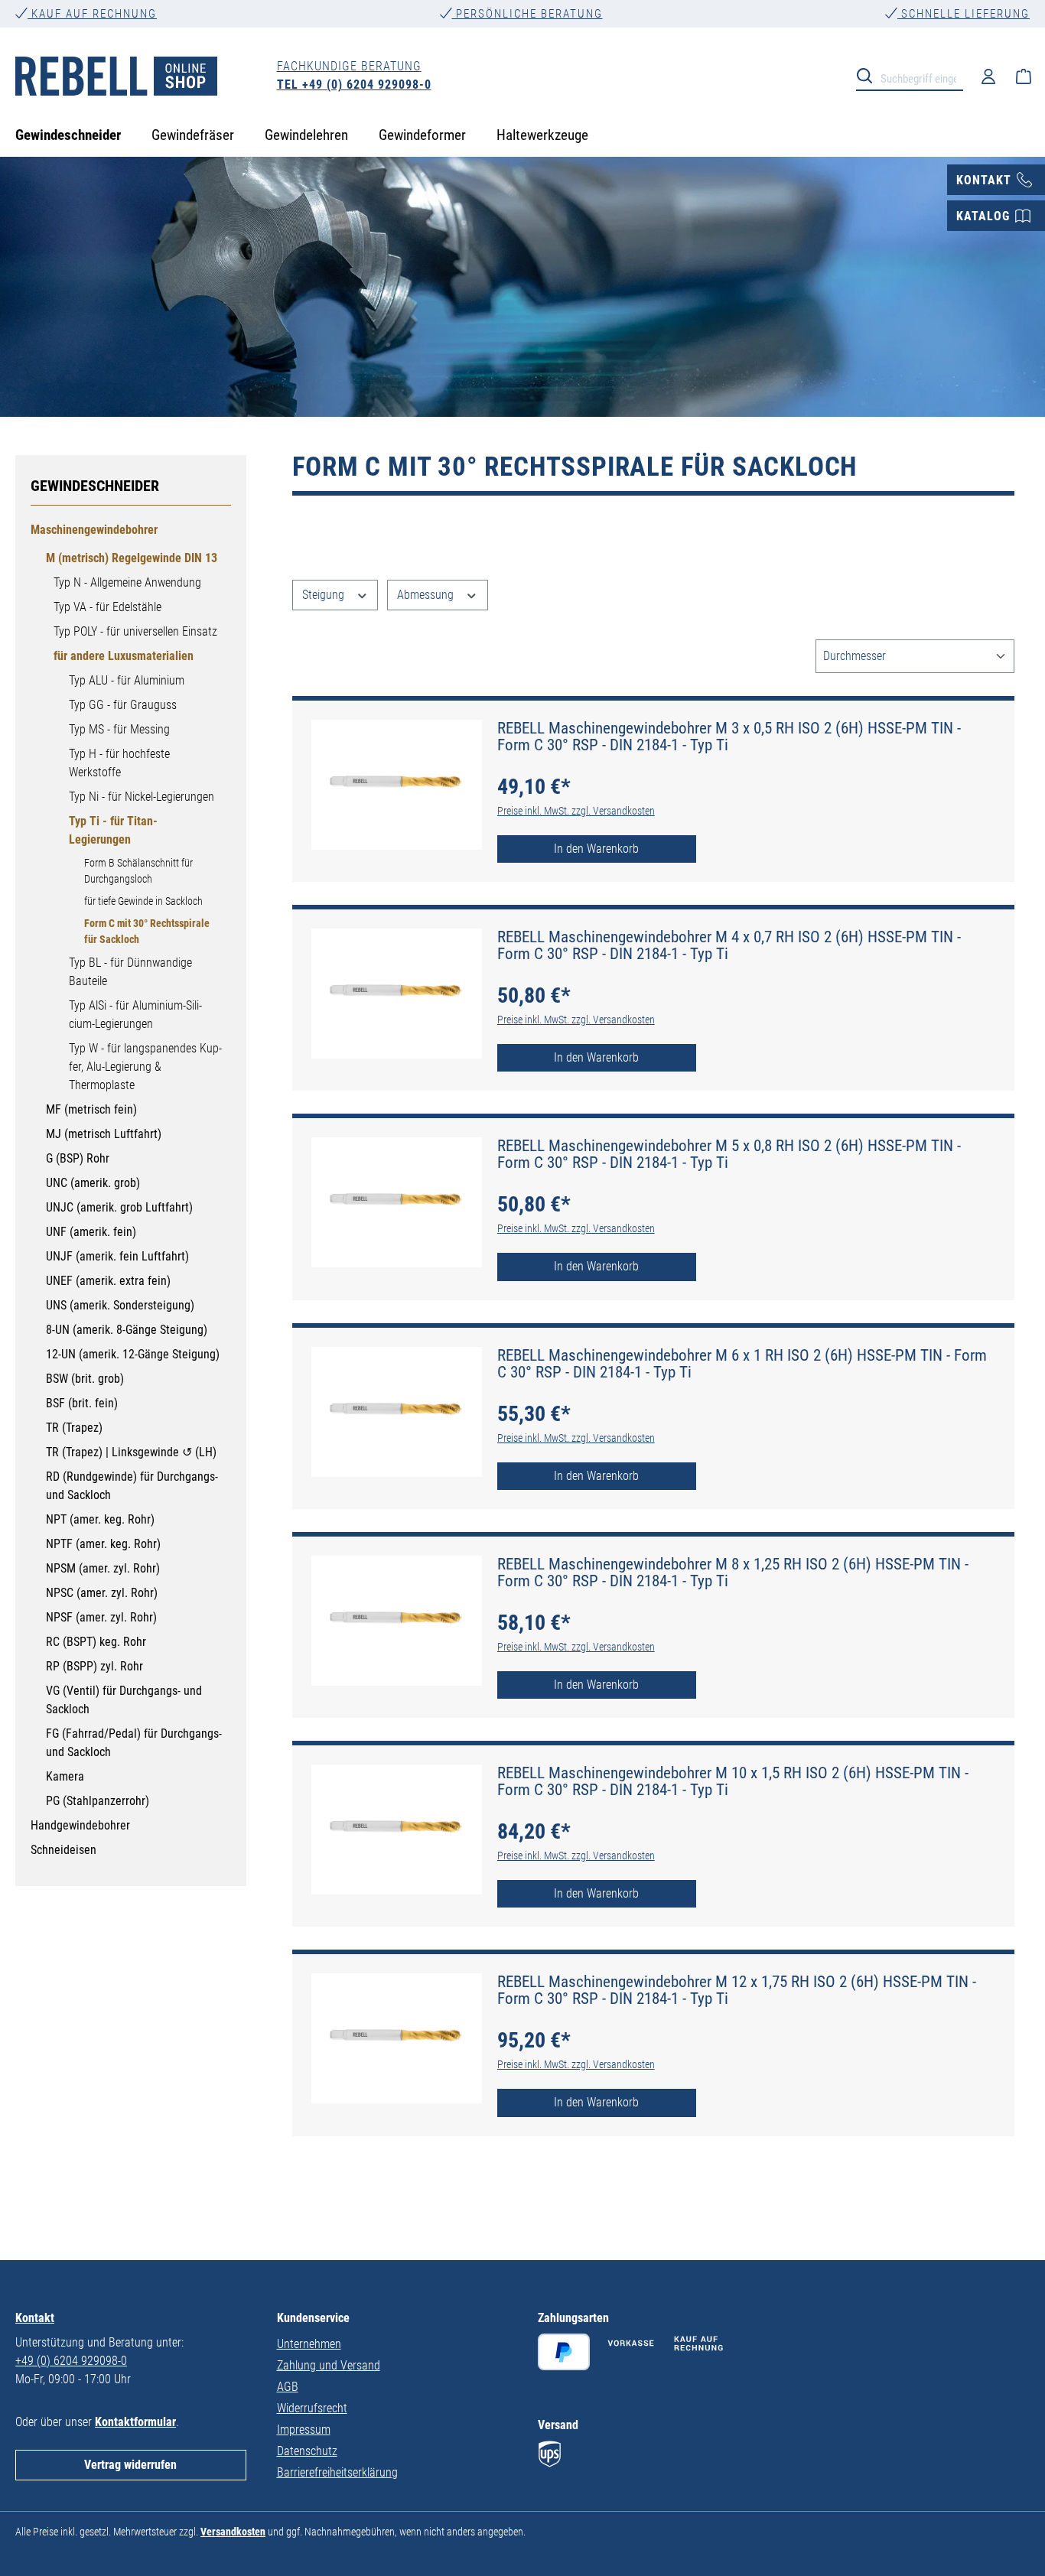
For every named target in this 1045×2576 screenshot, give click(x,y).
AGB (288, 2387)
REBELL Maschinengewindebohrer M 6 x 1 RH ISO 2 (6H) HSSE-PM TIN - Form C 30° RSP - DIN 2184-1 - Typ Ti (742, 1364)
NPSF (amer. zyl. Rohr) (101, 1617)
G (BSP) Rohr (78, 1158)
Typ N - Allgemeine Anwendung (127, 582)
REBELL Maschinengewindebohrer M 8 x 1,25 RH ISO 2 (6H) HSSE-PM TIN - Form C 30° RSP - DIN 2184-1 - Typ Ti (733, 1573)
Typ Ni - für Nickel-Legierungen (142, 797)
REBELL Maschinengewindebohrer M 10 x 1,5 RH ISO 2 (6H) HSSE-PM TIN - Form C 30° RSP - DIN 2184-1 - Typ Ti (733, 1781)
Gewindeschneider (95, 486)
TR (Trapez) (74, 1428)
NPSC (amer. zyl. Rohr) (102, 1593)
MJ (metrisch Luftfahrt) (104, 1134)
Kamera (65, 1776)
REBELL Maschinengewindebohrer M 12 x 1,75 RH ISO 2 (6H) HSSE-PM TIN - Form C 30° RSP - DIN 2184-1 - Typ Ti (737, 1990)
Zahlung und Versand (329, 2365)
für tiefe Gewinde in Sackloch (143, 901)
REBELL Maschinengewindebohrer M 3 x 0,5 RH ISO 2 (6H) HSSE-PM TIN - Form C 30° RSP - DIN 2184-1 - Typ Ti (729, 737)
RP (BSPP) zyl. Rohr (94, 1666)
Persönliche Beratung (527, 14)
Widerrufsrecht (312, 2408)
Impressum (304, 2430)
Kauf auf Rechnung (92, 14)
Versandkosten (233, 2532)
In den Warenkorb (596, 849)
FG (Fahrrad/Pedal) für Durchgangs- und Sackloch (134, 1743)
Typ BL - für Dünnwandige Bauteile (130, 972)
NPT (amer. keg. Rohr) (100, 1519)
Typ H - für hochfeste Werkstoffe (119, 763)
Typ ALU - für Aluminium (127, 680)
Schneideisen (63, 1850)
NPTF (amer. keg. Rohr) (103, 1544)
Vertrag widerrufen (130, 2465)
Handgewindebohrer (80, 1825)
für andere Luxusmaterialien (124, 656)
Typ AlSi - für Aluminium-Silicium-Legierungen (135, 1015)
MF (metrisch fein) (91, 1109)
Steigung (325, 595)
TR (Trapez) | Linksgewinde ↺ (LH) (131, 1452)
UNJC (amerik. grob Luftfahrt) (119, 1207)
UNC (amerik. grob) (93, 1183)
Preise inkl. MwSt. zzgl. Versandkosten (576, 811)
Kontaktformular (135, 2422)
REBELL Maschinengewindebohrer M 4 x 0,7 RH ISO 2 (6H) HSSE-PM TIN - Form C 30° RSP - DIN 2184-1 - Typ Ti (729, 945)
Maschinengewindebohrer (94, 530)
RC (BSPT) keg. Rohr (96, 1642)
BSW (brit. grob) (85, 1379)
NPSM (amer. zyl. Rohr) (103, 1568)
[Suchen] (869, 75)
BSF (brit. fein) (82, 1403)
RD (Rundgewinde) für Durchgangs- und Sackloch (132, 1486)
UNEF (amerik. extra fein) (108, 1281)
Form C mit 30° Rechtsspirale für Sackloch (147, 931)
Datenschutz (307, 2451)
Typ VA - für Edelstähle (107, 607)
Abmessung (427, 595)
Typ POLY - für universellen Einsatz (135, 631)
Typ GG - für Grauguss (123, 705)
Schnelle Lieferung (964, 14)
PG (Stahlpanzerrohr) (98, 1801)
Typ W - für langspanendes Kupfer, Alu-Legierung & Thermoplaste (145, 1067)
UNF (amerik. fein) (91, 1232)
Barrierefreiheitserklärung (337, 2472)
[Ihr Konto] (988, 76)
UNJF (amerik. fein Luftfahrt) (117, 1256)
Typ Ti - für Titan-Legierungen (113, 830)
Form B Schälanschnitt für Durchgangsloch (138, 871)
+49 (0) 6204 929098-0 (71, 2361)
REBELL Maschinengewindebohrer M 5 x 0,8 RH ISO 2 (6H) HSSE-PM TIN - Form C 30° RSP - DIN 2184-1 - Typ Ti (729, 1154)
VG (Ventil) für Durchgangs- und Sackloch (124, 1700)
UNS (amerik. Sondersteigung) (120, 1305)
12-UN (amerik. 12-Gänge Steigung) (133, 1354)
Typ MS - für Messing (119, 729)
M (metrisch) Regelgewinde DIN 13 (132, 558)
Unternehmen (309, 2344)
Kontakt (35, 2318)
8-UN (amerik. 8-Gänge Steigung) (127, 1330)
